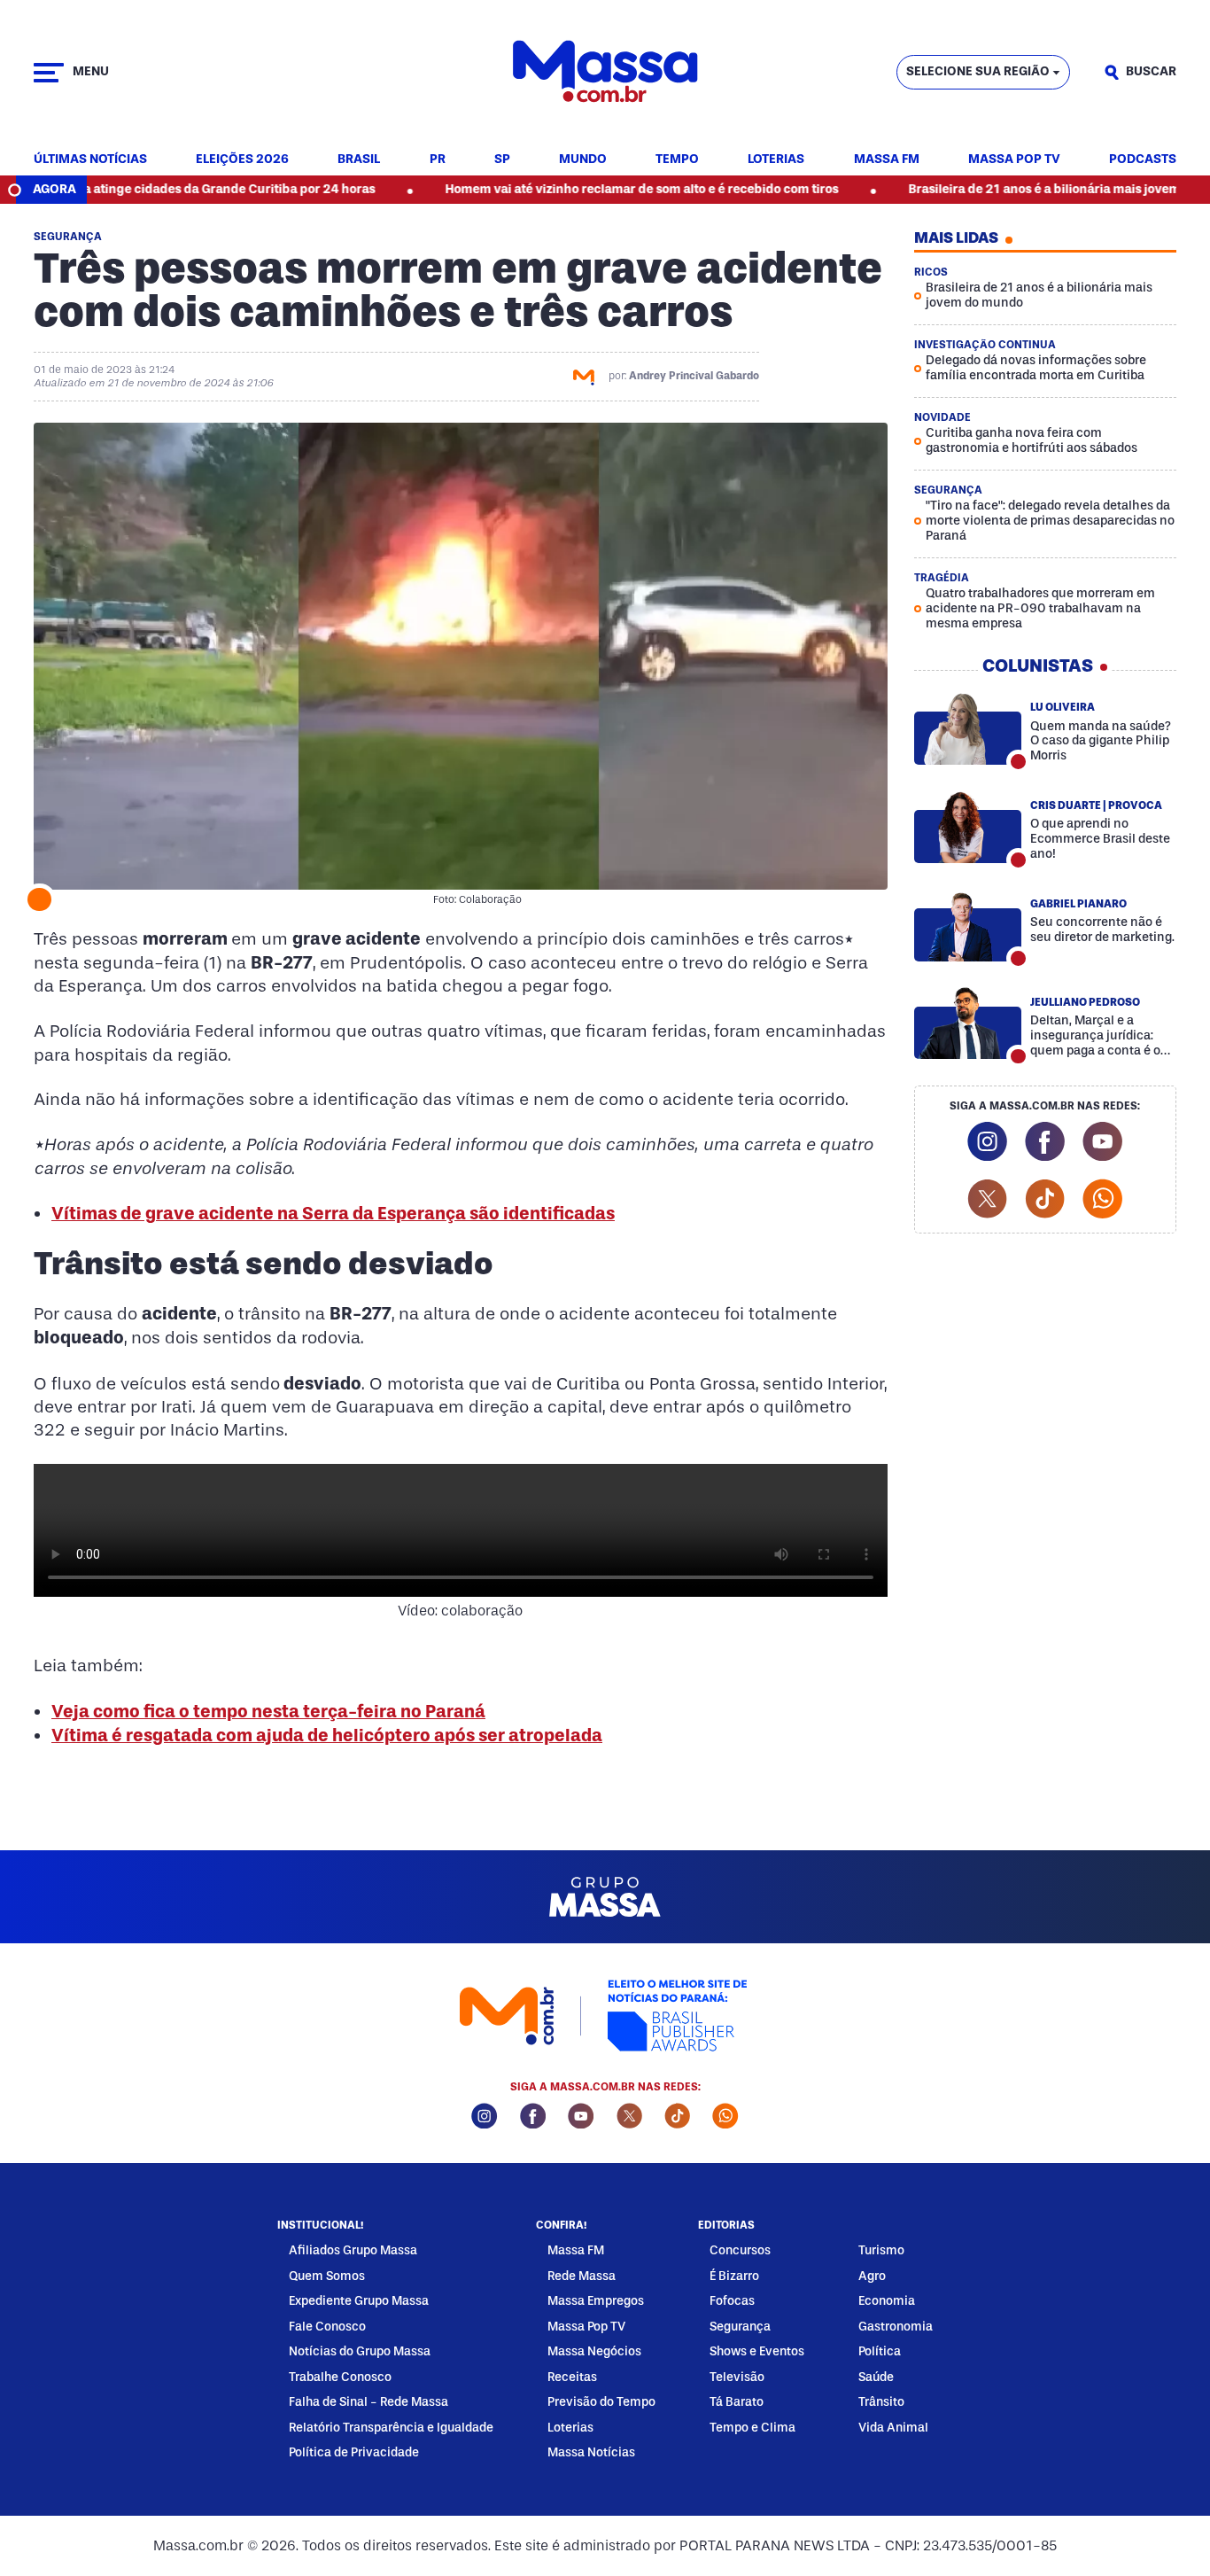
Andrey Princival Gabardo (694, 376)
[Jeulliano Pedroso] (968, 1023)
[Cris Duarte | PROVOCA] (968, 827)
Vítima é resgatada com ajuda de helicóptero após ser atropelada (327, 1735)
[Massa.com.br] (605, 72)
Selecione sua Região (978, 71)
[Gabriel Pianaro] (968, 925)
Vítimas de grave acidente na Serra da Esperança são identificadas (333, 1213)
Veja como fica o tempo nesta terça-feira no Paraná (268, 1711)
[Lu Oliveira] (968, 728)
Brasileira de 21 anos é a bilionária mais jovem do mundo (1002, 189)
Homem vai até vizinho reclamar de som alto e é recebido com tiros (568, 189)
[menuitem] (90, 160)
